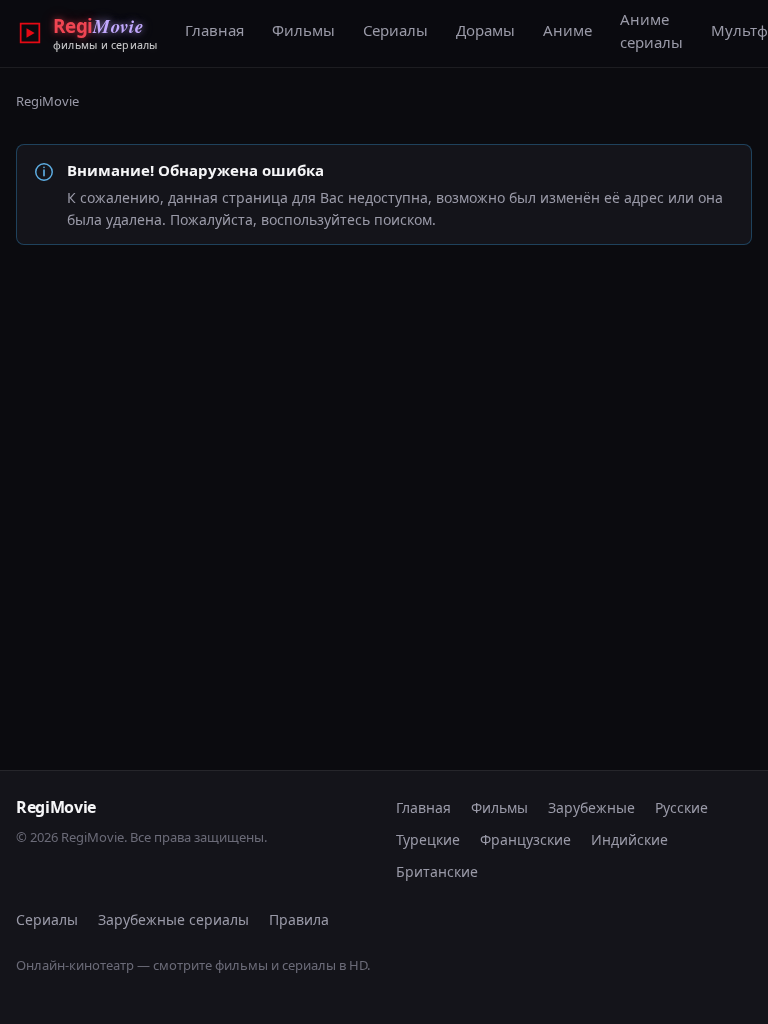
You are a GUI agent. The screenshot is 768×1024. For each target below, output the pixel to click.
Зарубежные (591, 807)
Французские (525, 839)
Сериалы (395, 30)
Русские (681, 807)
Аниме (567, 30)
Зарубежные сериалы (173, 919)
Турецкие (428, 839)
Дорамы (485, 30)
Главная (214, 30)
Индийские (629, 839)
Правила (299, 919)
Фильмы (303, 30)
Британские (437, 871)
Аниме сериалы (651, 30)
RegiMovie (47, 101)
